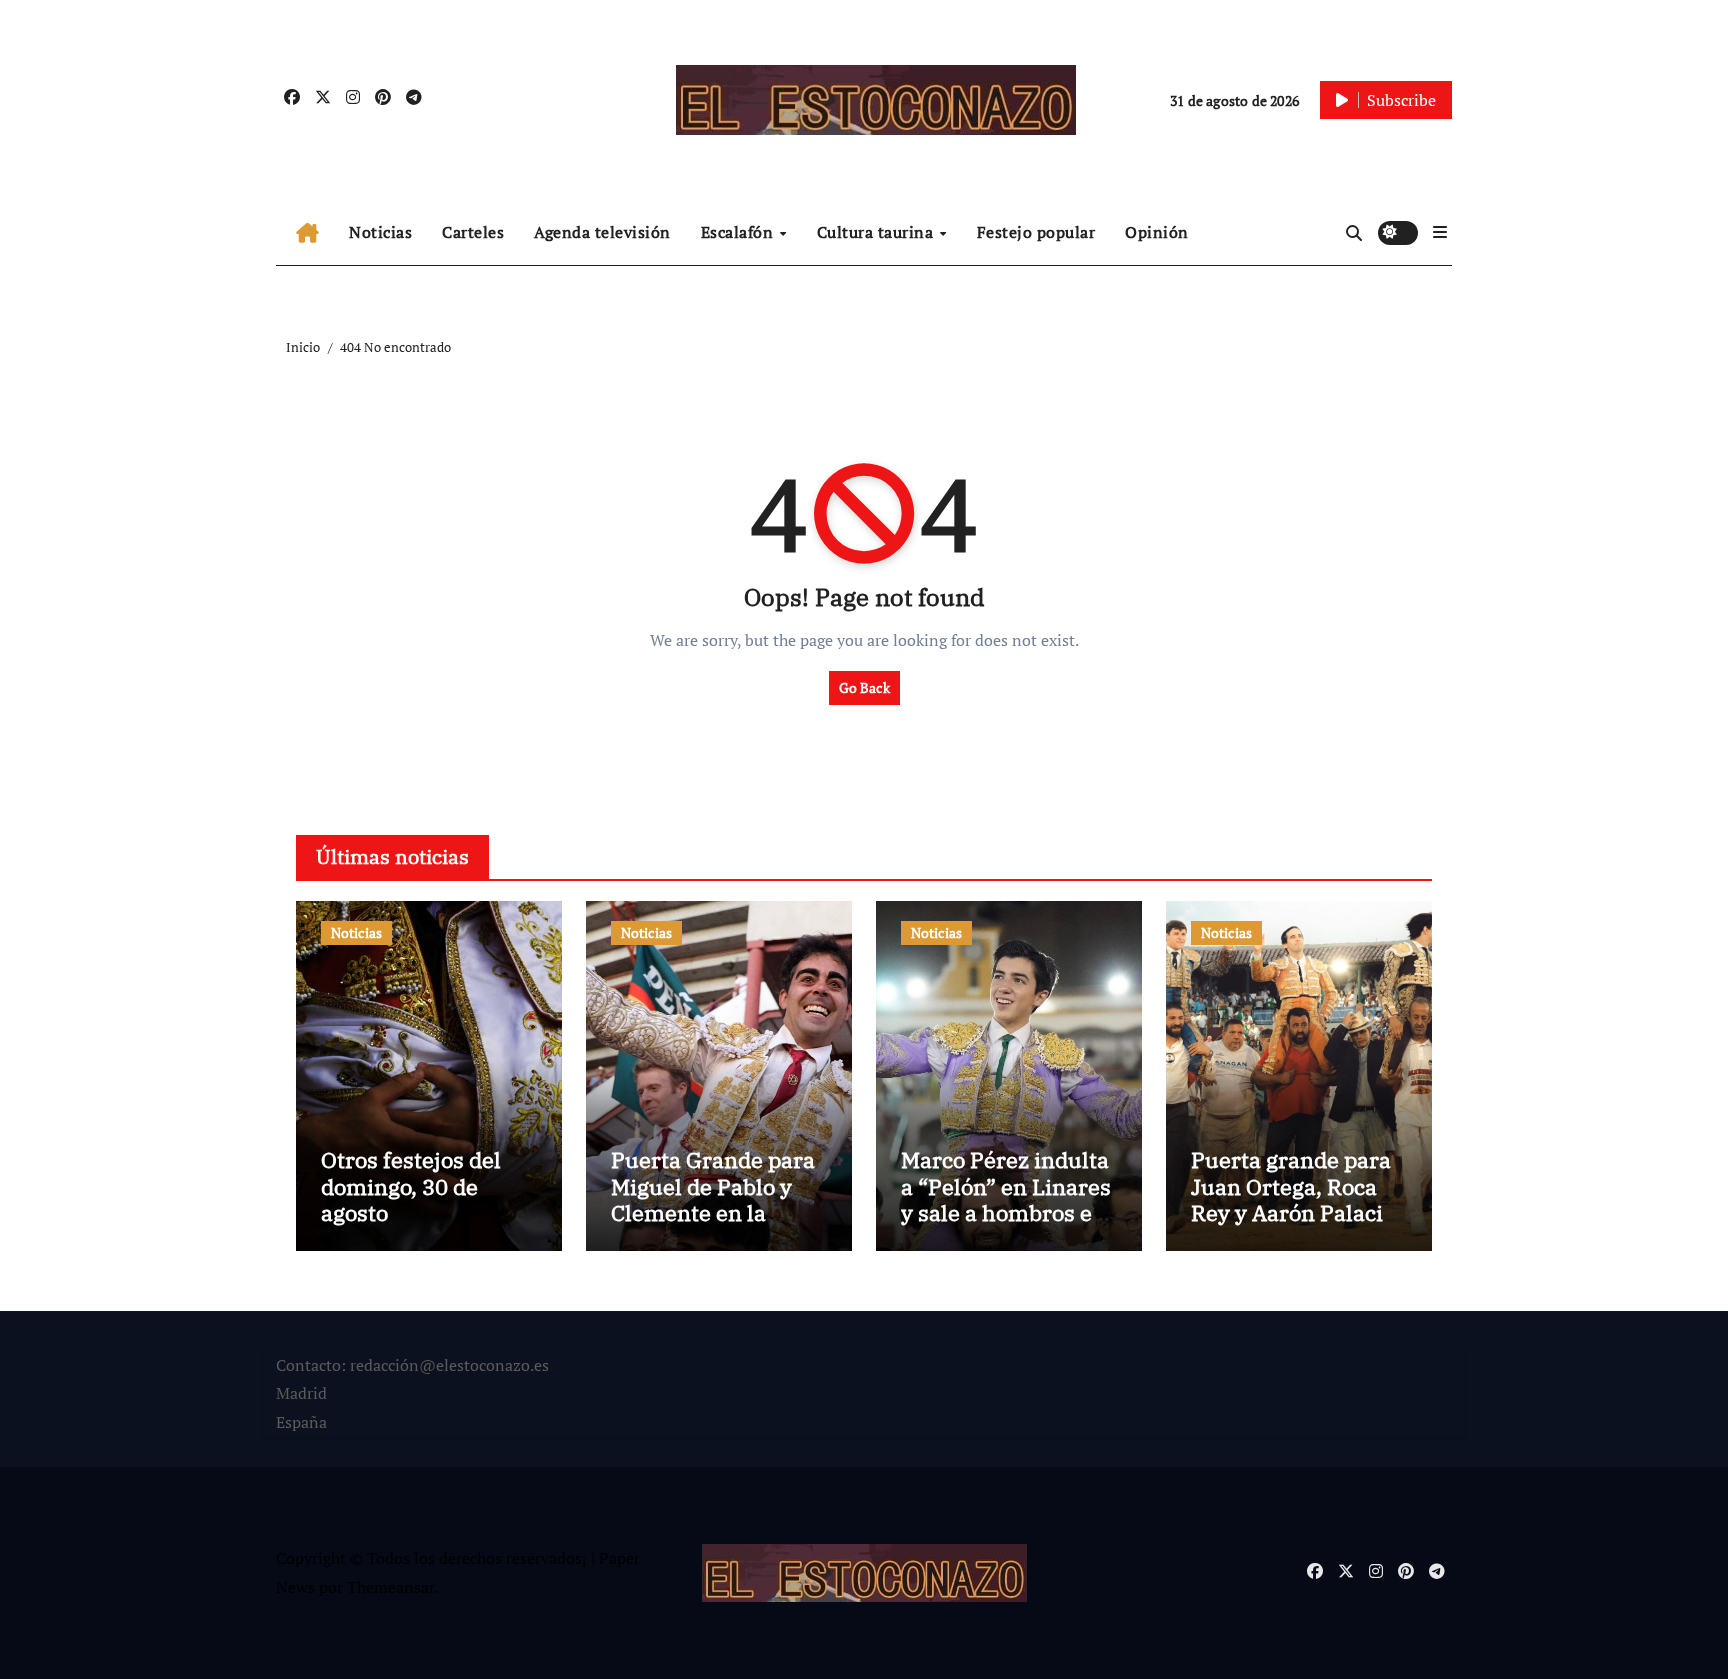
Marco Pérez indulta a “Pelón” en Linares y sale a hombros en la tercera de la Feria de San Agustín (1007, 1212)
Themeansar (390, 1587)
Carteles (473, 232)
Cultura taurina (877, 232)
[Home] (307, 233)
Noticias (380, 232)
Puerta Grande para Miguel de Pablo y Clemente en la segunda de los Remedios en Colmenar (713, 1225)
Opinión (1157, 232)
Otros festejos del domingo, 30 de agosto (411, 1186)
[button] (1440, 232)
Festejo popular (1036, 232)
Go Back (864, 687)
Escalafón (739, 232)
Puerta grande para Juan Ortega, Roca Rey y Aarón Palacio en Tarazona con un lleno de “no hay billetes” (1293, 1225)
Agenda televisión (602, 232)
